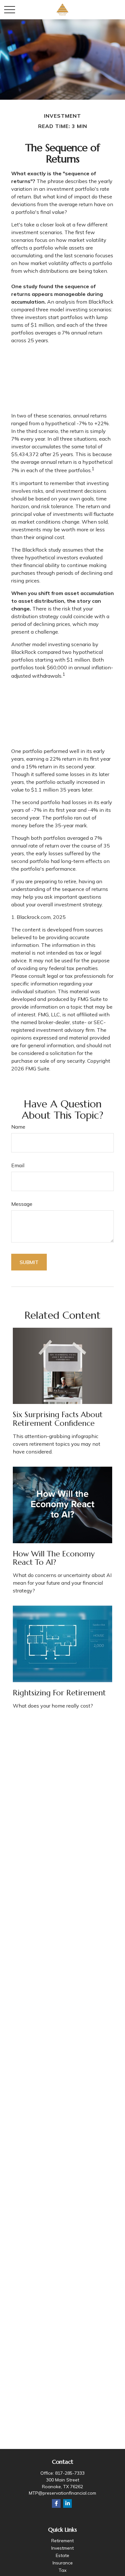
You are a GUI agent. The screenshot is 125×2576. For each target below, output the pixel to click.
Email (18, 1165)
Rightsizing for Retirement (59, 1693)
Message (22, 1204)
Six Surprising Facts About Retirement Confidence (58, 1419)
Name (18, 1127)
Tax (63, 2570)
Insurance (63, 2563)
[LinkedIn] (67, 2503)
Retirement (63, 2541)
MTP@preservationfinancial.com (63, 2493)
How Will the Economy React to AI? (54, 1558)
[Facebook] (56, 2503)
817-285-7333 (70, 2473)
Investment (63, 2548)
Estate (63, 2555)
